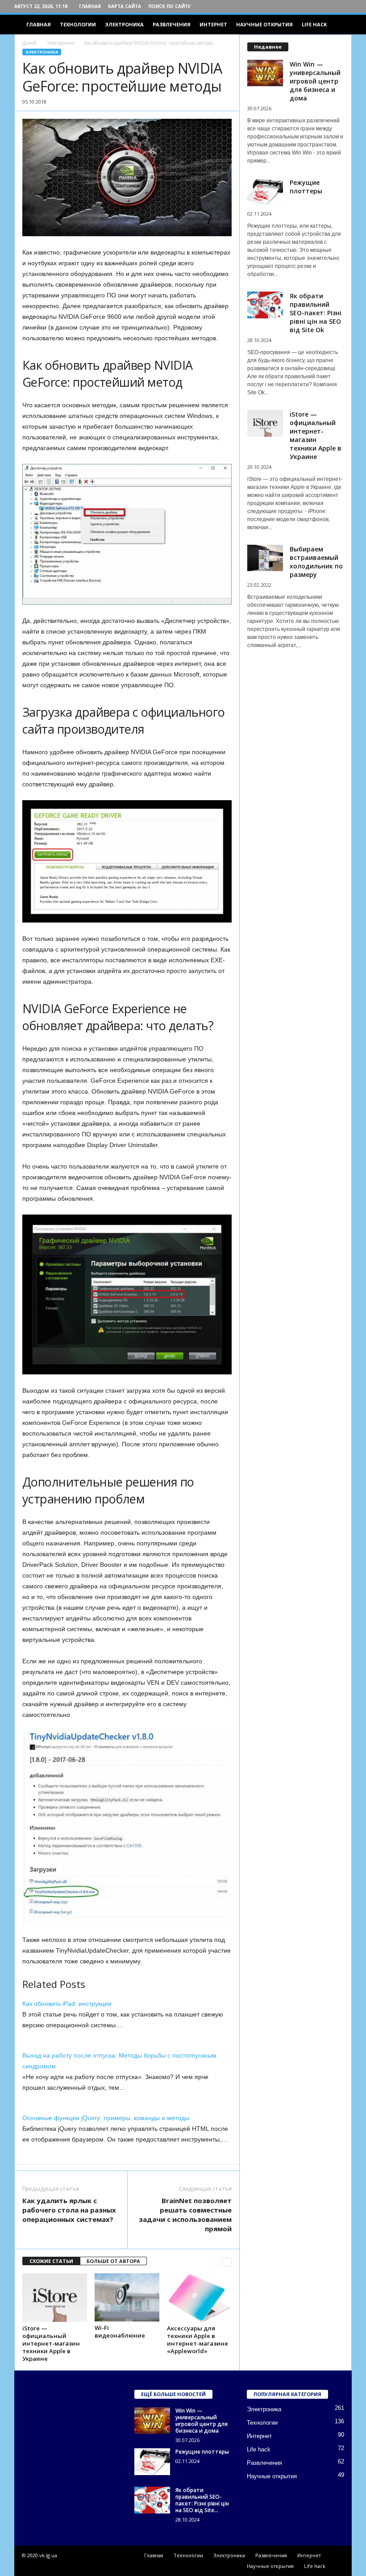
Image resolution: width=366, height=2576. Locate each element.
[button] (338, 25)
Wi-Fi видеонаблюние (120, 2332)
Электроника (124, 24)
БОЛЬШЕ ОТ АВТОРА (113, 2261)
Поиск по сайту (170, 6)
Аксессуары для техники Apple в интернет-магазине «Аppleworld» (198, 2340)
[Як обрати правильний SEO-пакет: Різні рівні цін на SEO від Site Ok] (152, 2500)
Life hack (314, 24)
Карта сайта (125, 6)
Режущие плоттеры (306, 187)
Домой (29, 43)
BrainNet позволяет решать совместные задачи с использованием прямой (185, 2215)
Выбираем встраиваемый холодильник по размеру (316, 562)
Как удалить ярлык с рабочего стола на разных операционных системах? (69, 2210)
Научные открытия (264, 24)
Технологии (78, 24)
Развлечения (172, 24)
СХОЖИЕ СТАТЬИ (51, 2261)
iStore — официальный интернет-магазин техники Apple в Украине (51, 2343)
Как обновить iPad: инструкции (67, 2004)
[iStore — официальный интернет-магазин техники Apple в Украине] (55, 2297)
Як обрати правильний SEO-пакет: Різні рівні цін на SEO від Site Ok (316, 313)
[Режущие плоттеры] (152, 2462)
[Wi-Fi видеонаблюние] (127, 2297)
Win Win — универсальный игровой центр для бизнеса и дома (315, 81)
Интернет (213, 24)
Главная (90, 6)
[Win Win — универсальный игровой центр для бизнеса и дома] (152, 2421)
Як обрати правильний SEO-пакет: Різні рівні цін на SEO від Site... (202, 2500)
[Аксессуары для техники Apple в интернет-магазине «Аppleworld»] (199, 2297)
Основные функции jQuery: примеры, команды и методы (106, 2118)
